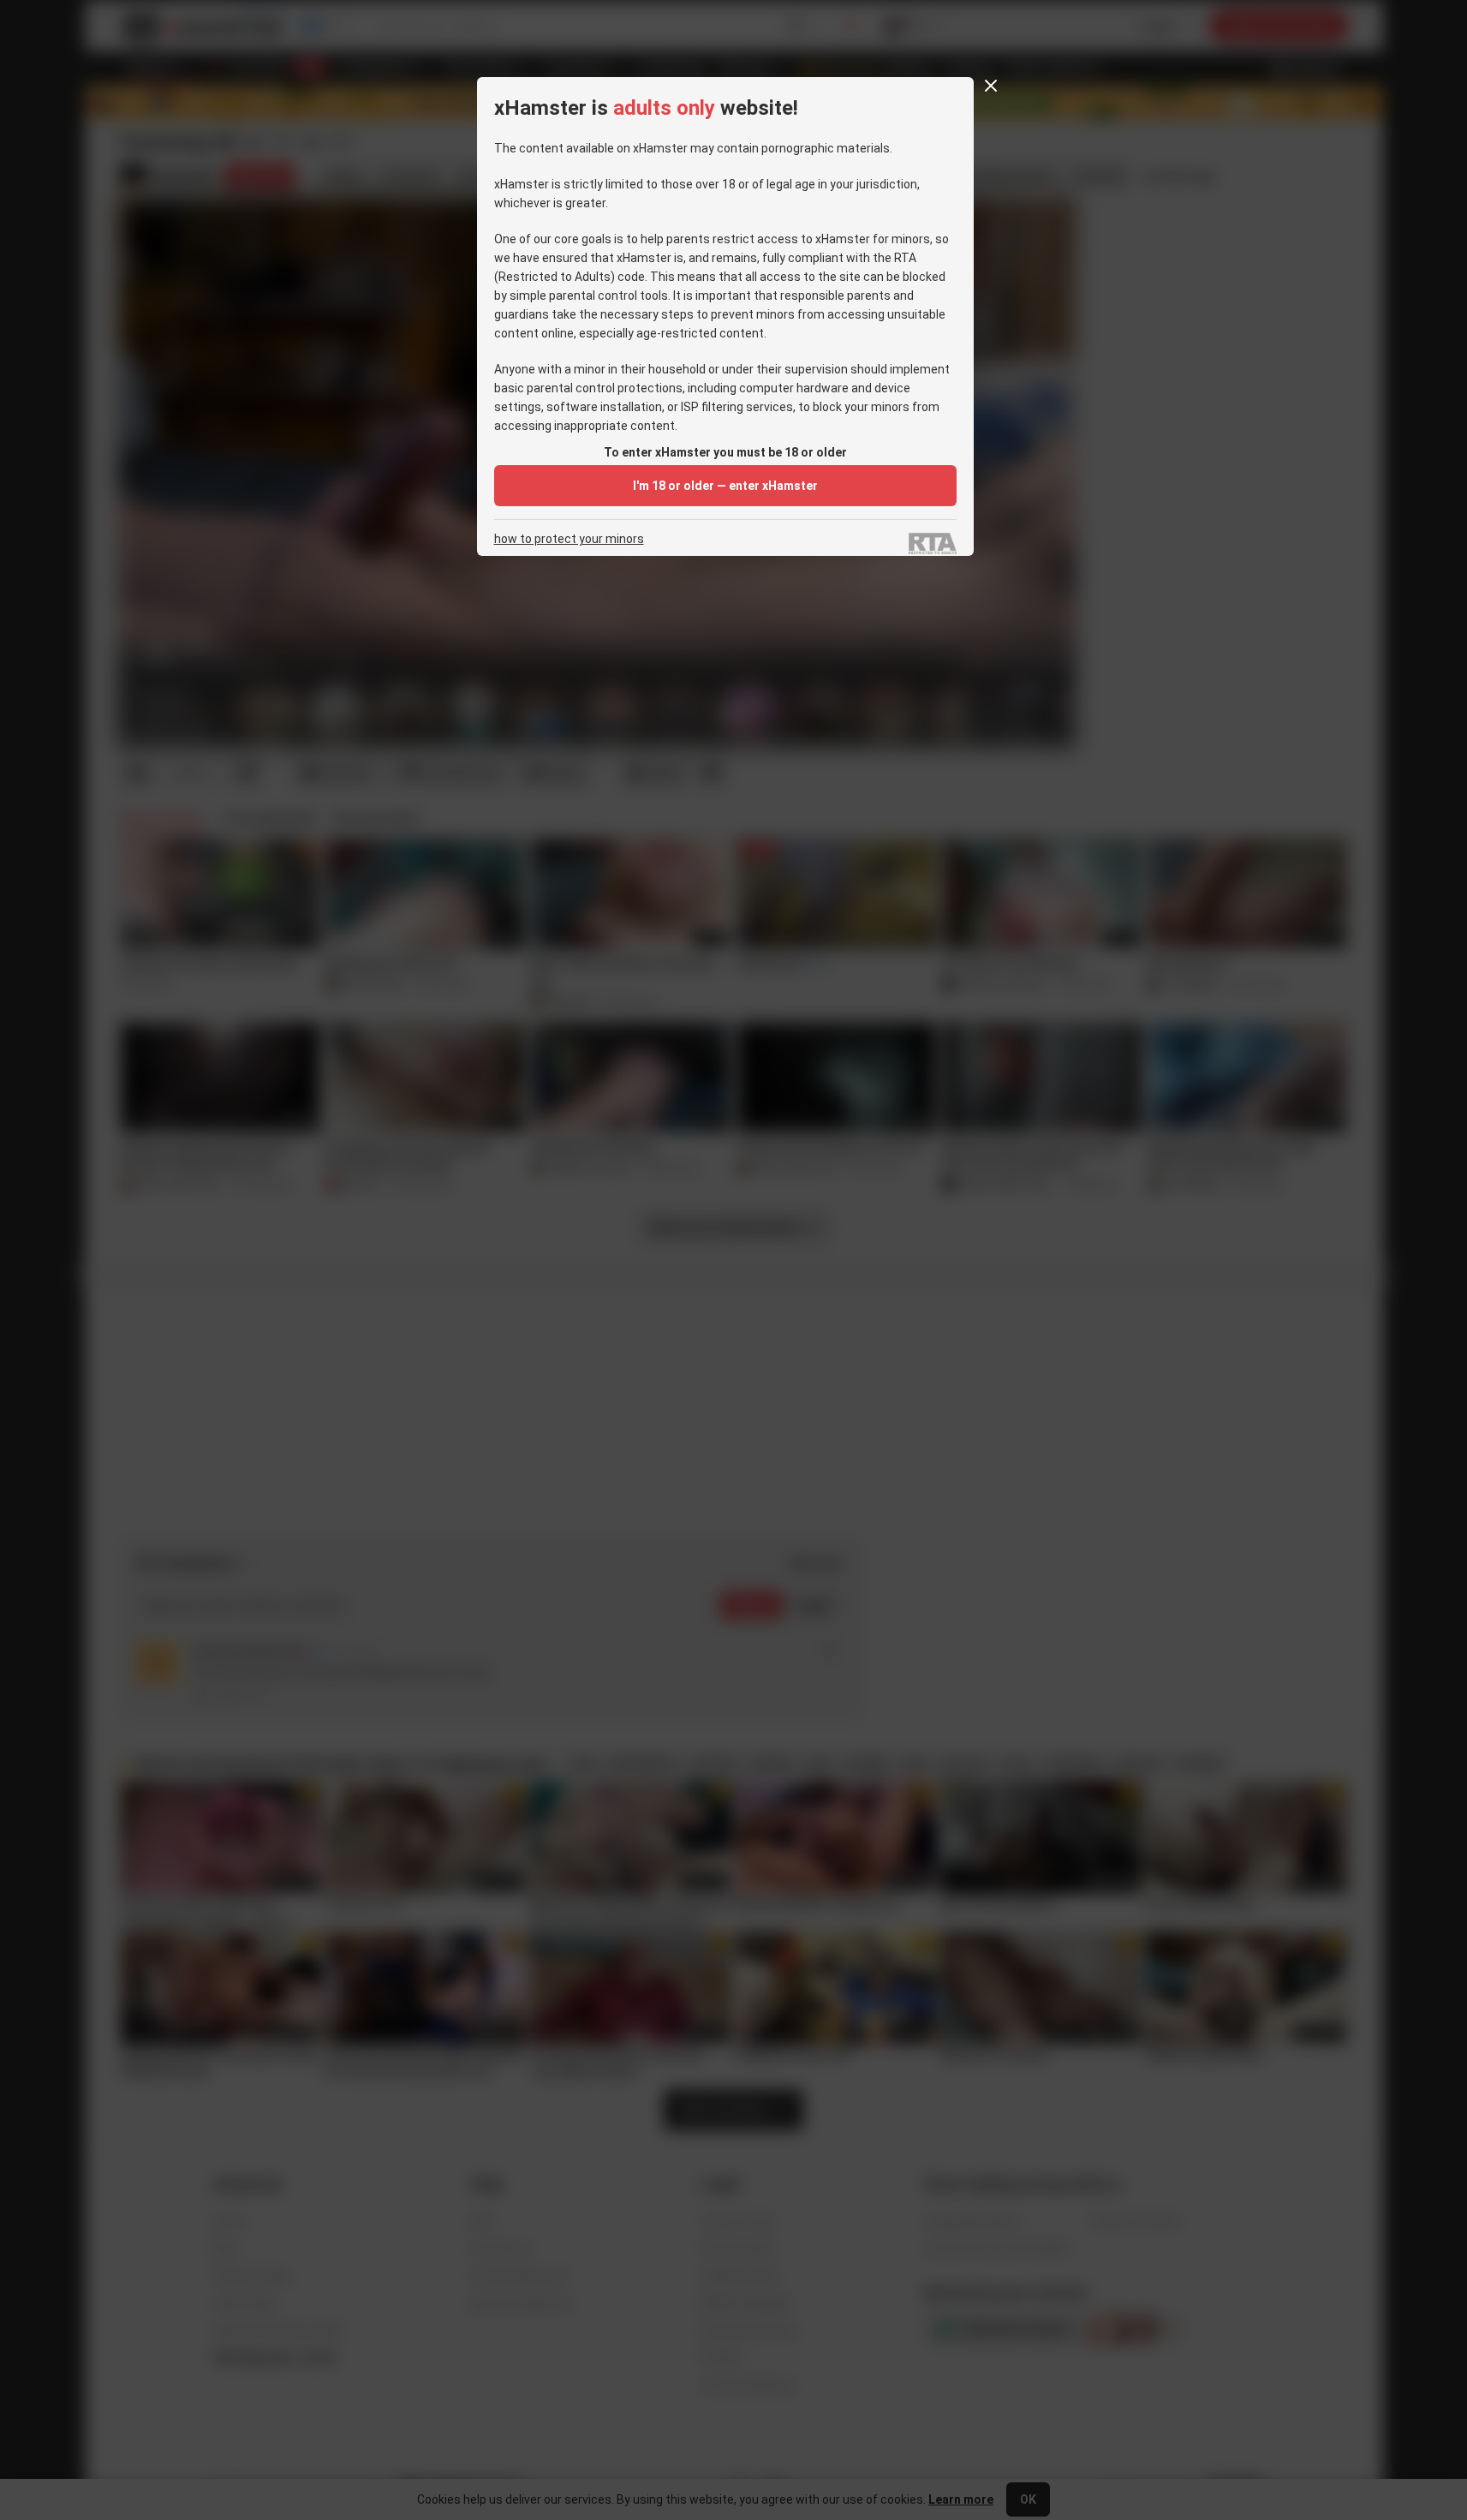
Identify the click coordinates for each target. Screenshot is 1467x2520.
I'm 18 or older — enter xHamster (725, 486)
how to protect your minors (569, 539)
